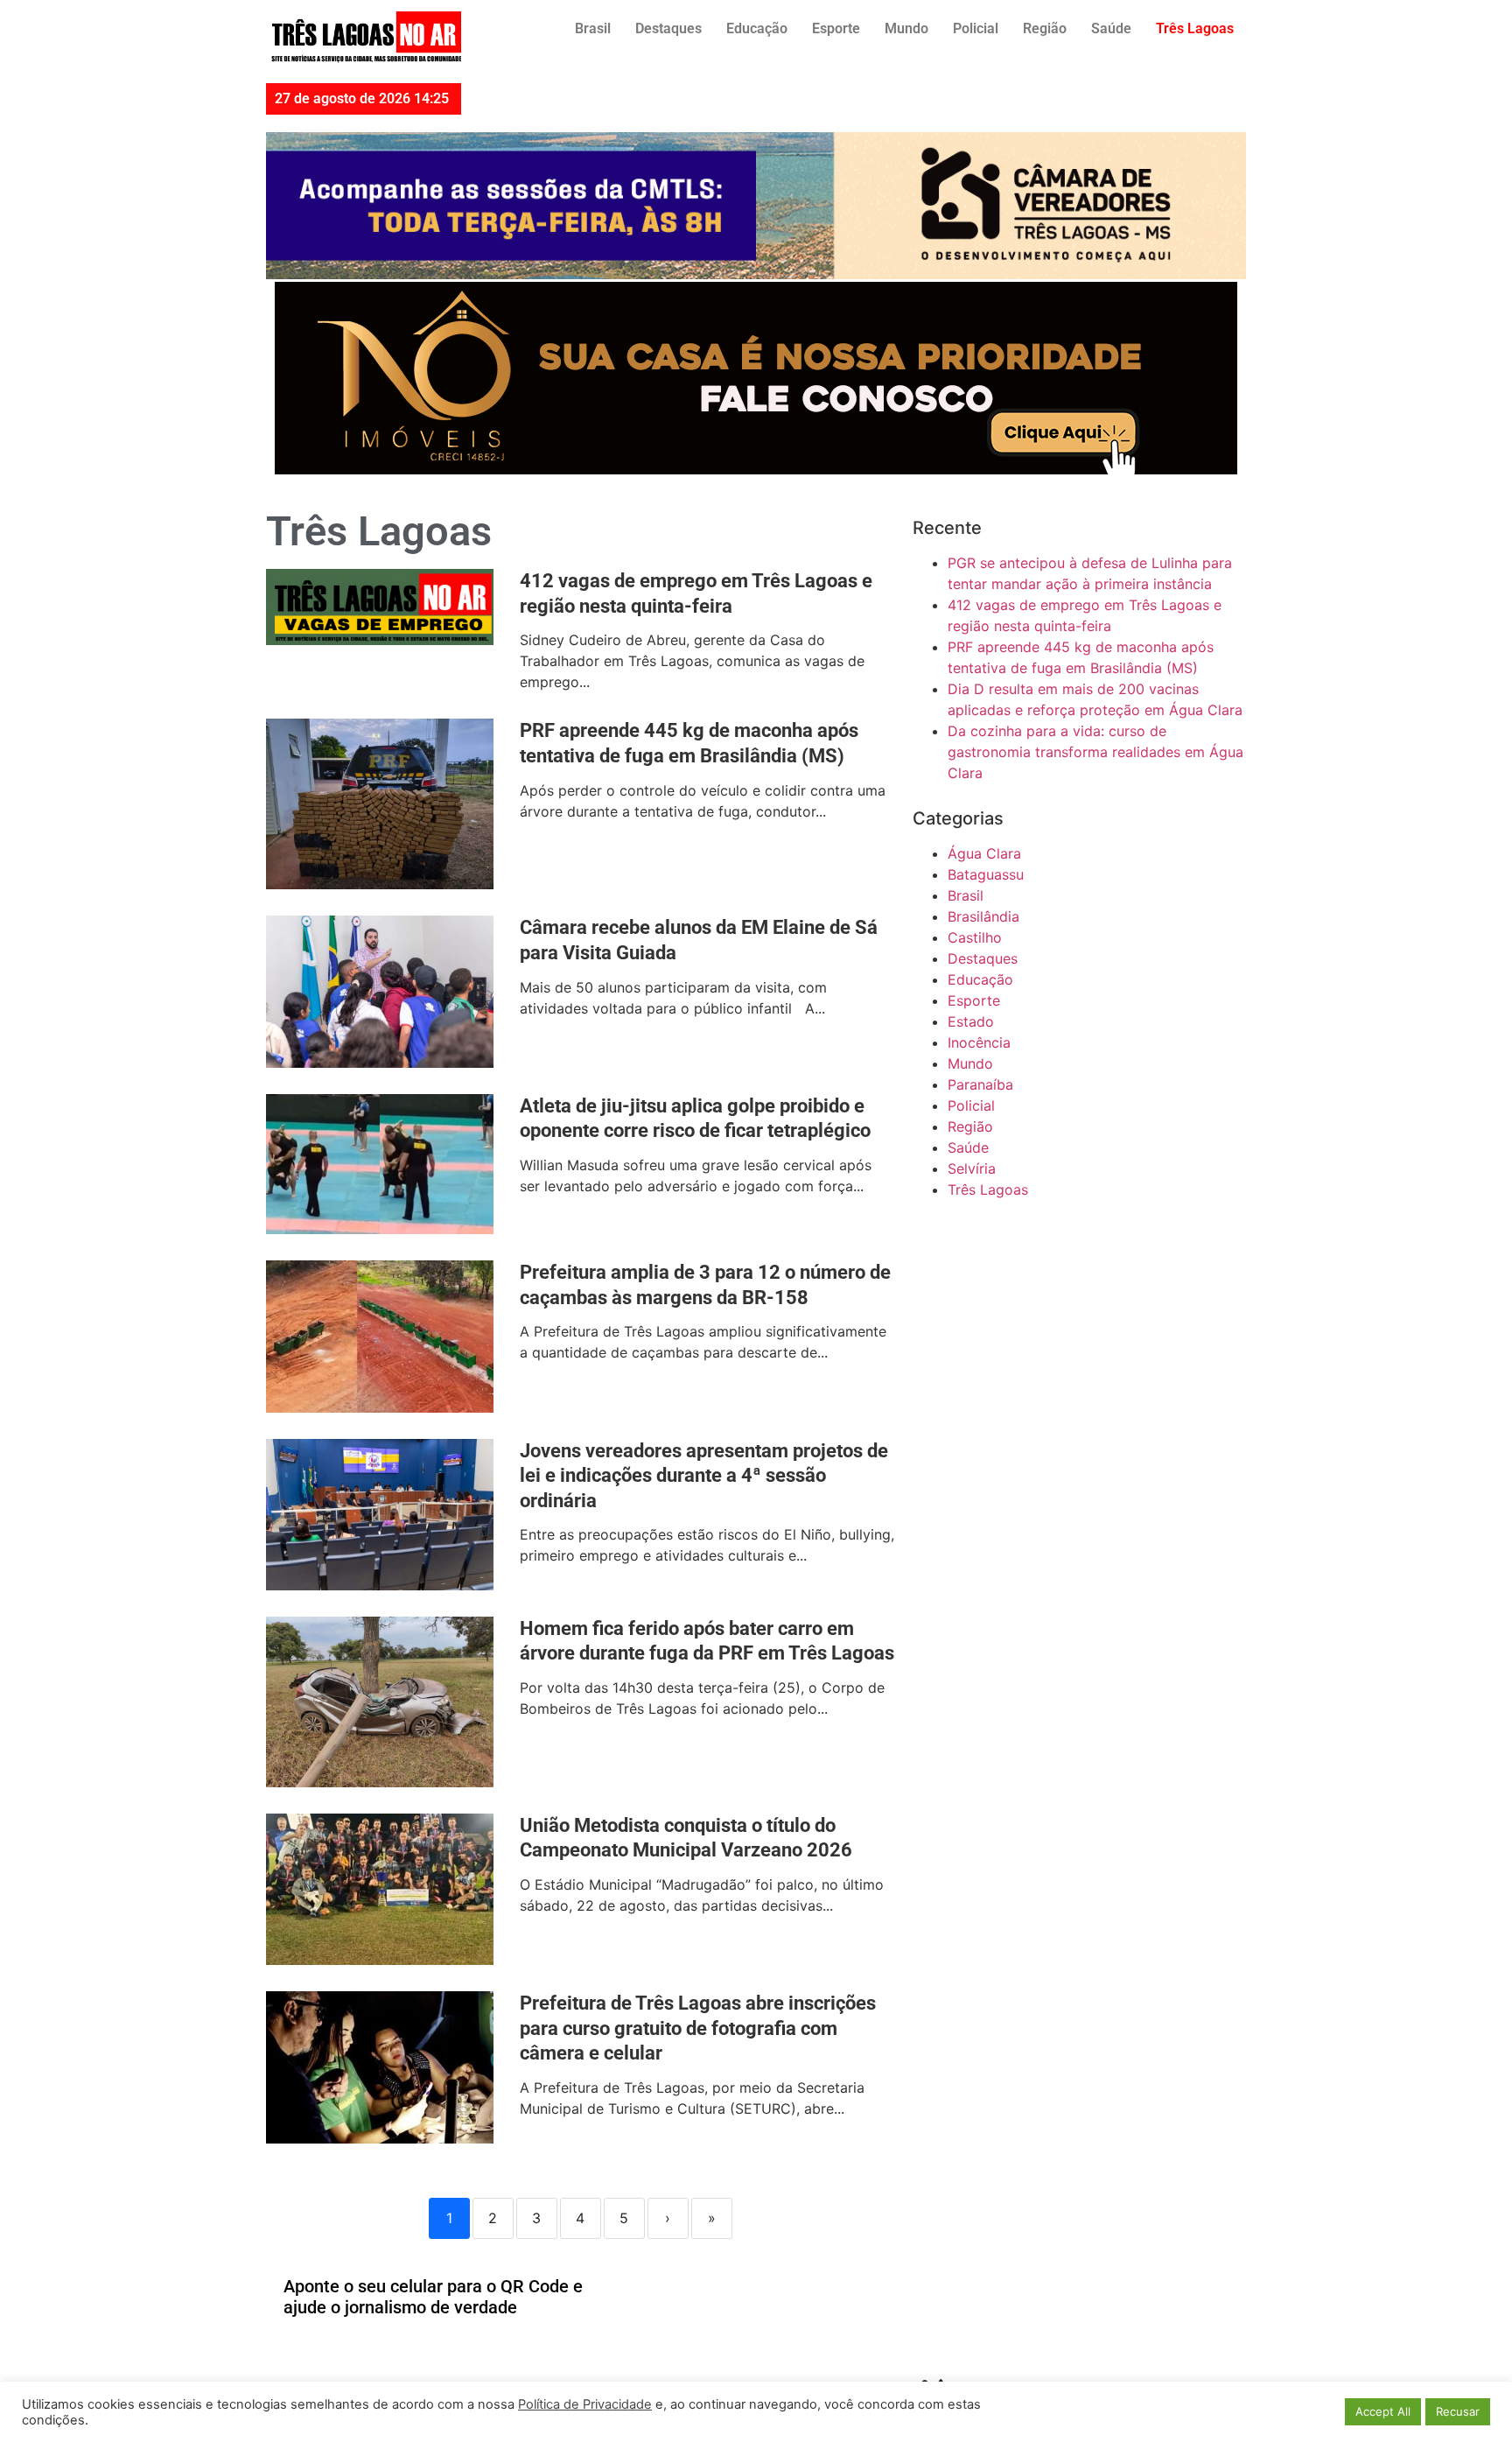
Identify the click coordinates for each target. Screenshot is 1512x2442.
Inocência (979, 1042)
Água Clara (984, 853)
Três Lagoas (1195, 28)
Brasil (593, 28)
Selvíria (972, 1168)
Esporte (836, 28)
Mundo (906, 28)
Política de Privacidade (585, 2404)
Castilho (975, 937)
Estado (971, 1021)
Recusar (1458, 2411)
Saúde (1111, 28)
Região (1045, 28)
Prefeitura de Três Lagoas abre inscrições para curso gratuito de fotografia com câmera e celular (698, 2028)
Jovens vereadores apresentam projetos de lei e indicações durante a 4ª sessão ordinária (704, 1476)
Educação (757, 28)
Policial (976, 28)
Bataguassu (986, 874)
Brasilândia (983, 916)
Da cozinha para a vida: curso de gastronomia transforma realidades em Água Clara (1095, 752)
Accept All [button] (1383, 2411)
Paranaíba (980, 1084)
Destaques (668, 28)
